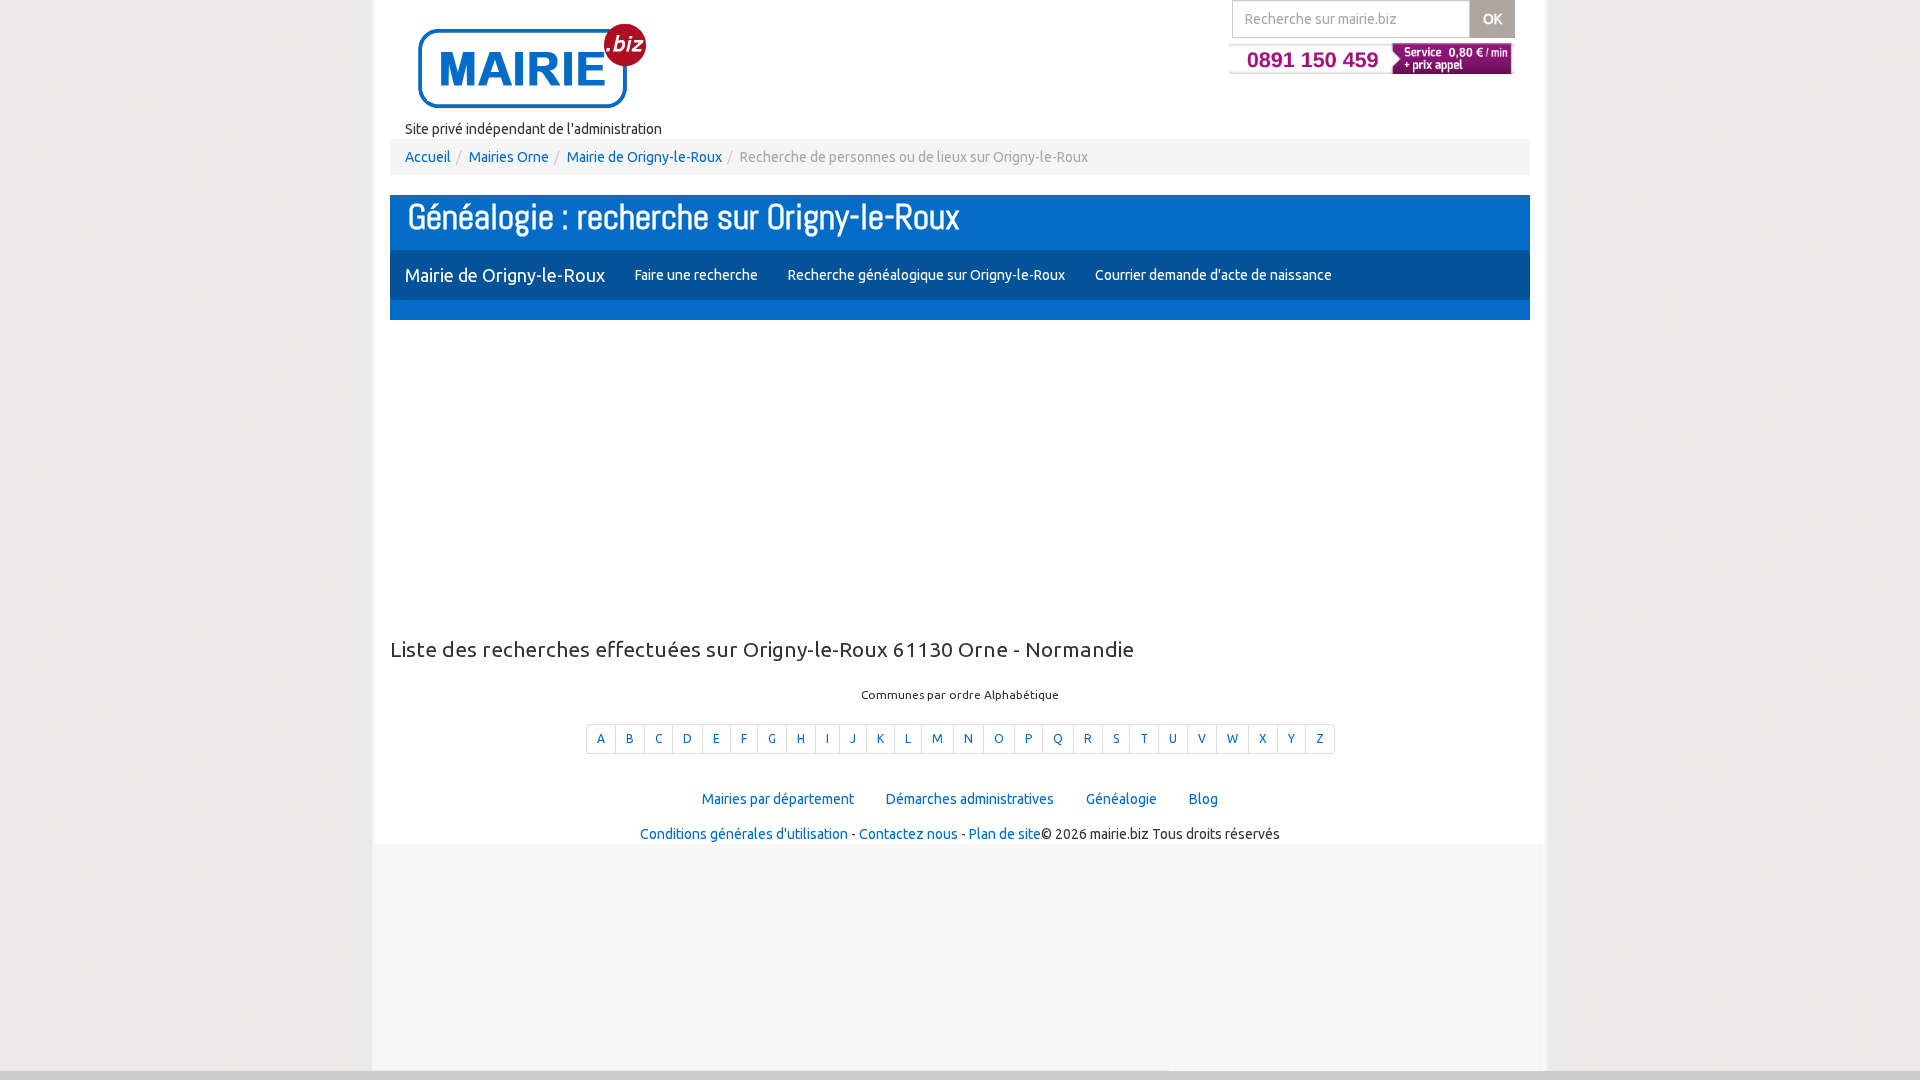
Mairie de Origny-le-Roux (644, 157)
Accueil (428, 157)
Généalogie (1121, 799)
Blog (1203, 799)
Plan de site (1005, 834)
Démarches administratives (970, 799)
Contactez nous (908, 834)
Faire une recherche (696, 275)
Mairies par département (778, 799)
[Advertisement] (960, 480)
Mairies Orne (509, 157)
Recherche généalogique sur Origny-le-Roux (926, 275)
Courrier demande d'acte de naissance (1213, 275)
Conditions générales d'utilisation (744, 834)
